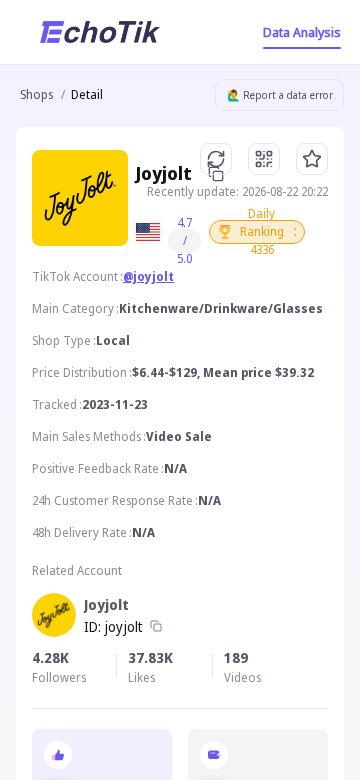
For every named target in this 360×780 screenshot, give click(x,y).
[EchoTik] (100, 32)
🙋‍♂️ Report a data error (280, 95)
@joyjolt (148, 276)
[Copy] (156, 627)
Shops (36, 94)
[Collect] (312, 159)
